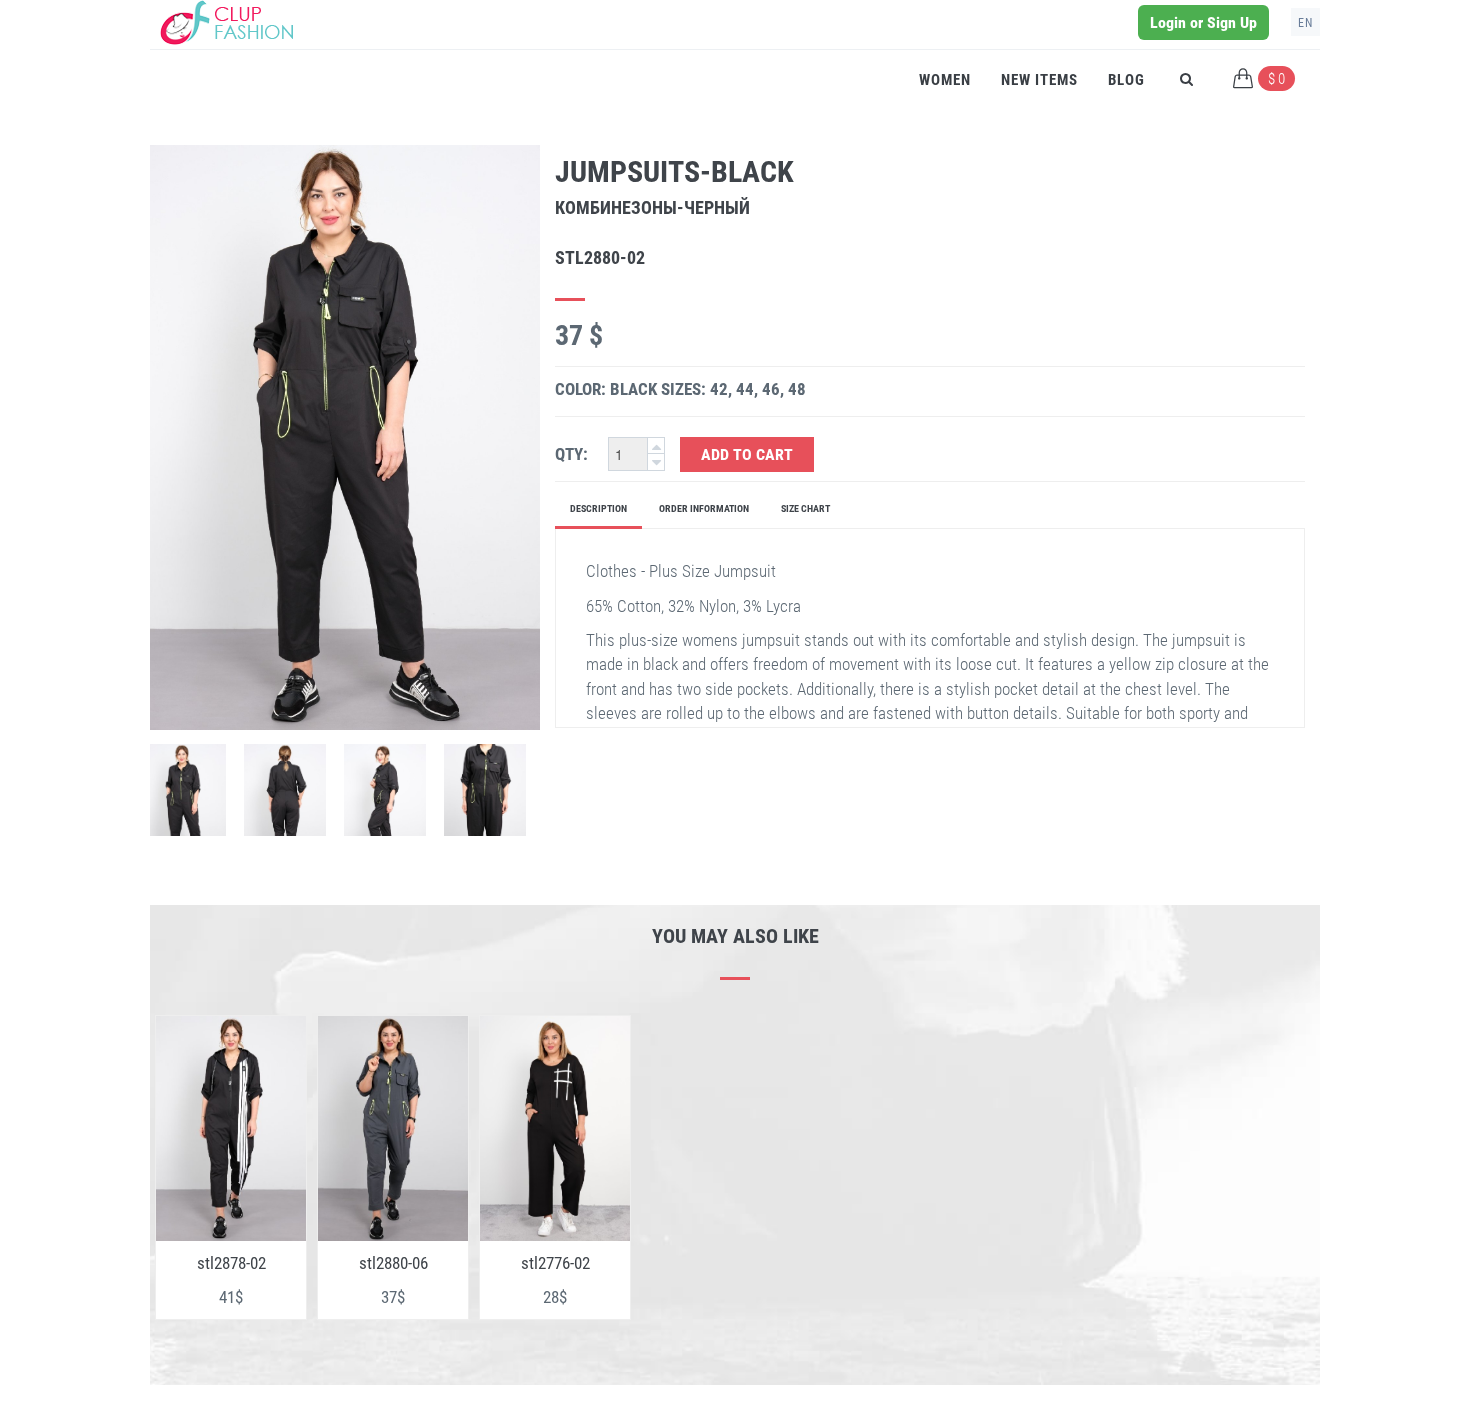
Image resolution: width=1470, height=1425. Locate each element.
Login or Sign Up (1203, 22)
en (1305, 23)
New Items (1039, 80)
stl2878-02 (231, 1263)
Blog (1126, 80)
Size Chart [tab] (805, 508)
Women (945, 80)
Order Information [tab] (704, 508)
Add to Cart (747, 454)
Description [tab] (598, 508)
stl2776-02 (555, 1263)
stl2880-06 (393, 1263)
